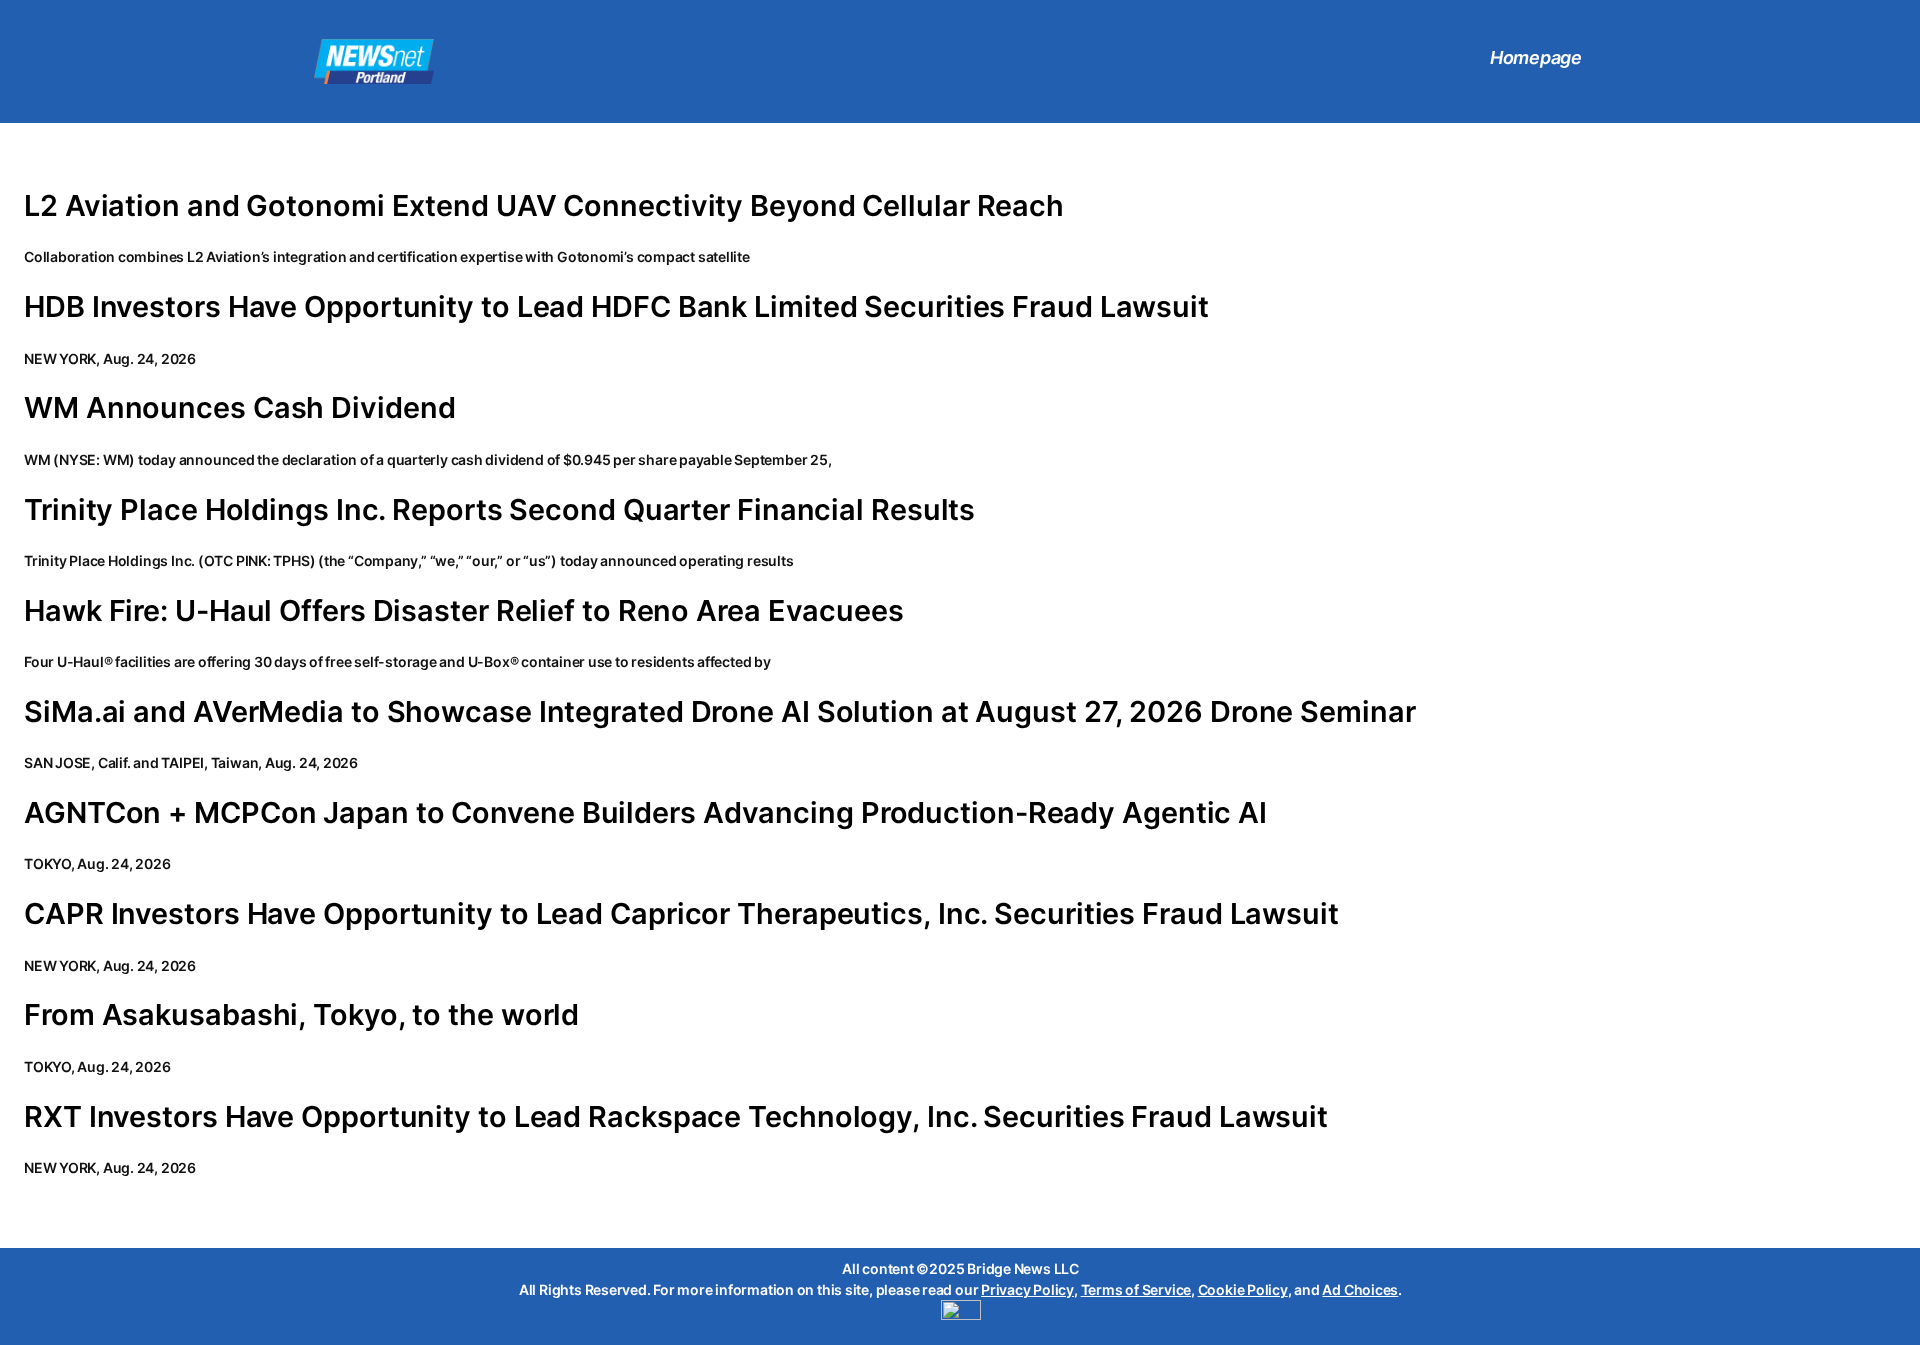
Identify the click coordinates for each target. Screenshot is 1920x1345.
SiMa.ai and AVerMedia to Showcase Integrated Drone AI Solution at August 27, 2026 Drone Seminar (720, 712)
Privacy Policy (1027, 1289)
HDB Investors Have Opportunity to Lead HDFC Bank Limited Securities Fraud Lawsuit (616, 307)
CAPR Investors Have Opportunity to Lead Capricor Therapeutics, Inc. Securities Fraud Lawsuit (681, 914)
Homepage (1536, 57)
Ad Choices (1360, 1289)
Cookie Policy (1243, 1289)
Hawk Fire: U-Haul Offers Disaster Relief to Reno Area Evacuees (464, 611)
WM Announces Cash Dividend (239, 408)
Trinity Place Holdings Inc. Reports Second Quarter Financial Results (499, 510)
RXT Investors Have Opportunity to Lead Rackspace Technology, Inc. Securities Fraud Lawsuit (676, 1117)
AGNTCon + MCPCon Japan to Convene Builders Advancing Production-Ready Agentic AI (645, 813)
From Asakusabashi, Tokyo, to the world (301, 1015)
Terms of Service (1136, 1289)
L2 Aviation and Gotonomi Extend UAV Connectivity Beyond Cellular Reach (544, 206)
